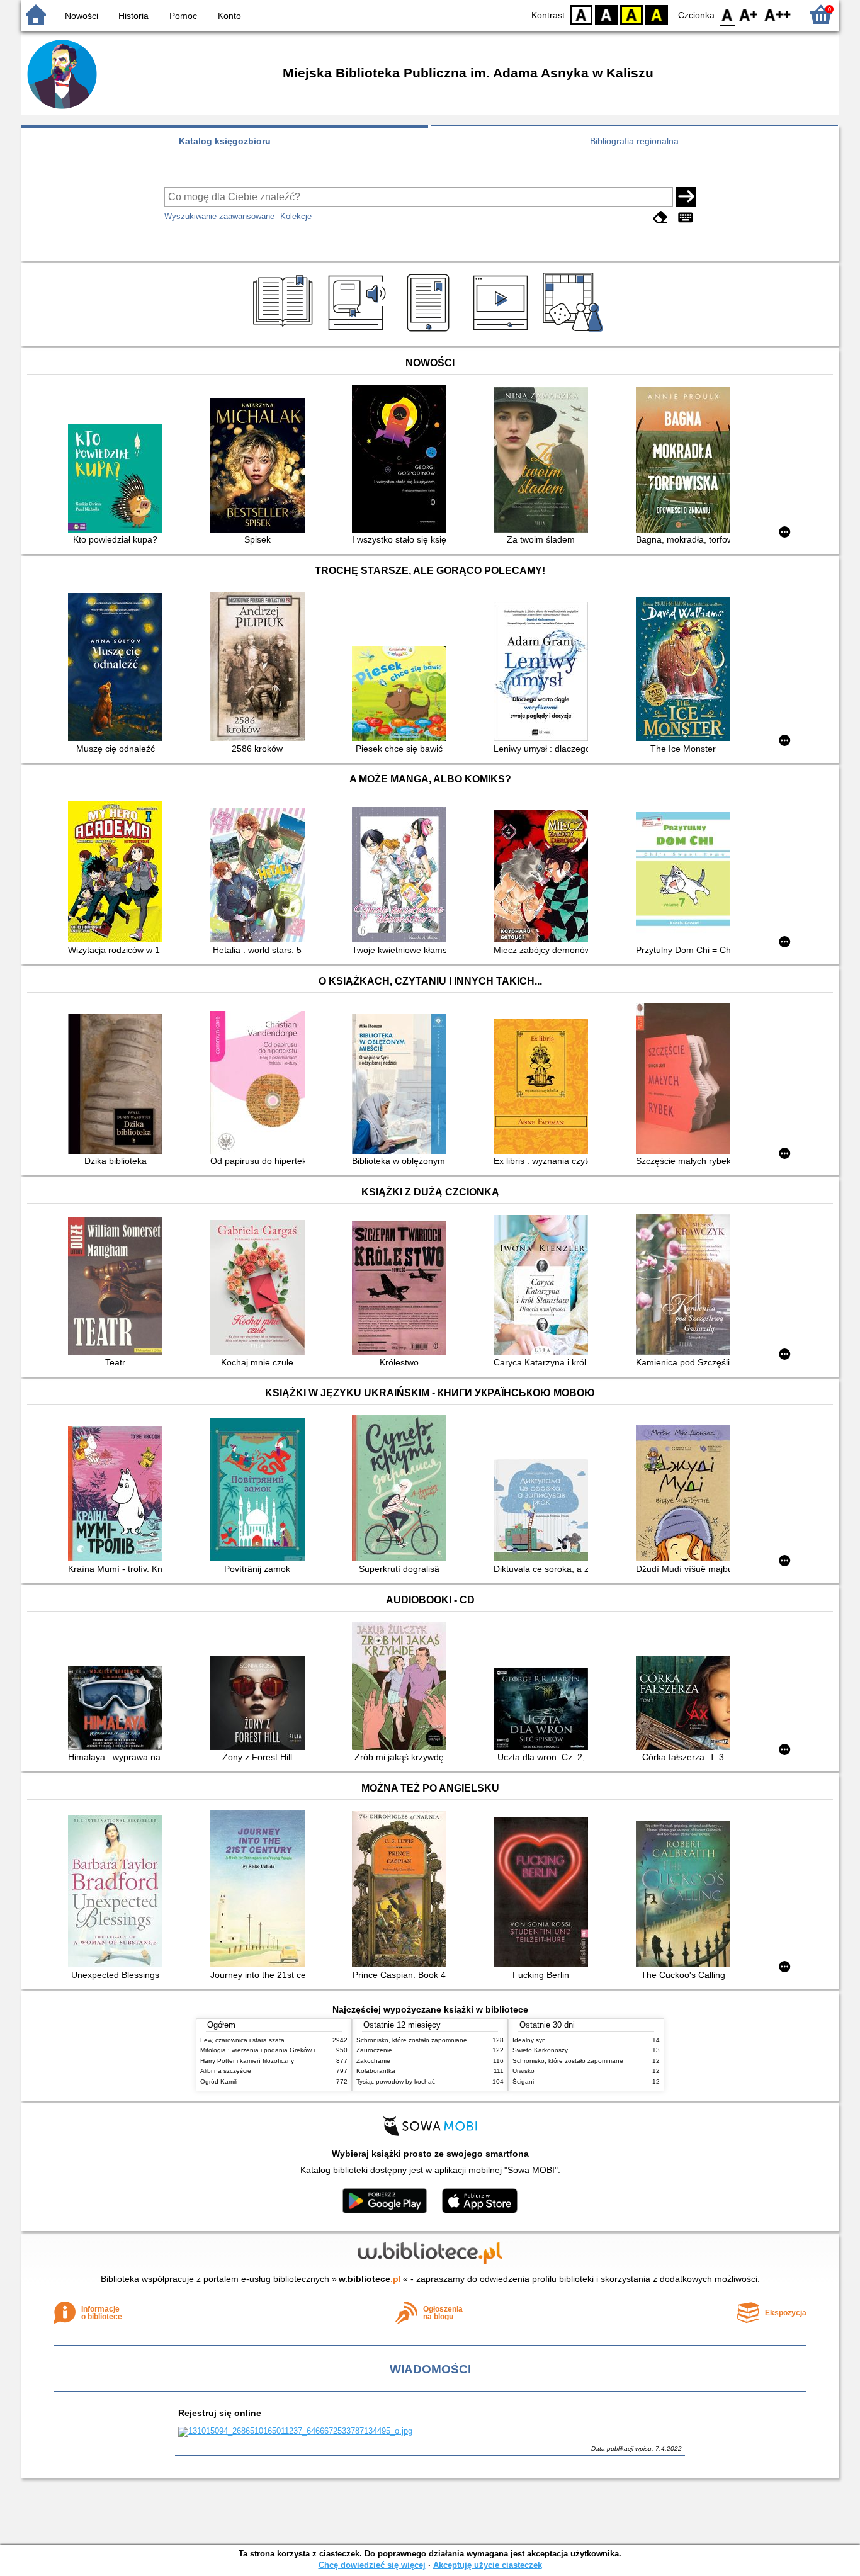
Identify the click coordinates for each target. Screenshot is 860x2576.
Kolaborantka (376, 2071)
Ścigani (523, 2082)
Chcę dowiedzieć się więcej (372, 2565)
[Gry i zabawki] (575, 332)
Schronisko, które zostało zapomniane (412, 2040)
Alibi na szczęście (226, 2071)
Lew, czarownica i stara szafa (242, 2040)
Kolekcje (296, 216)
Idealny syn (529, 2040)
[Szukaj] (686, 197)
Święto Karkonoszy (540, 2050)
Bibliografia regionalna (634, 141)
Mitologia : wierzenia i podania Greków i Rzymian (271, 2050)
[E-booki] (430, 332)
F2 (778, 14)
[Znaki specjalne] (686, 217)
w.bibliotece (370, 2279)
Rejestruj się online (220, 2413)
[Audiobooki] (358, 332)
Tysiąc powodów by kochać (396, 2082)
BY (657, 14)
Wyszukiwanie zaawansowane (219, 216)
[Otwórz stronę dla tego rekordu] (118, 479)
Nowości (82, 16)
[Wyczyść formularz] (660, 217)
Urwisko (523, 2071)
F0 (727, 14)
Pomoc (183, 16)
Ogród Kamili (219, 2082)
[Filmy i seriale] (503, 332)
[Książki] (285, 332)
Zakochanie (373, 2061)
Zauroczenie (374, 2050)
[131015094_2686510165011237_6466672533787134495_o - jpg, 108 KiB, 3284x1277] (295, 2431)
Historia (133, 16)
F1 (749, 14)
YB (631, 14)
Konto (229, 16)
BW (606, 14)
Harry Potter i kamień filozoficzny (247, 2061)
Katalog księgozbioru (225, 141)
